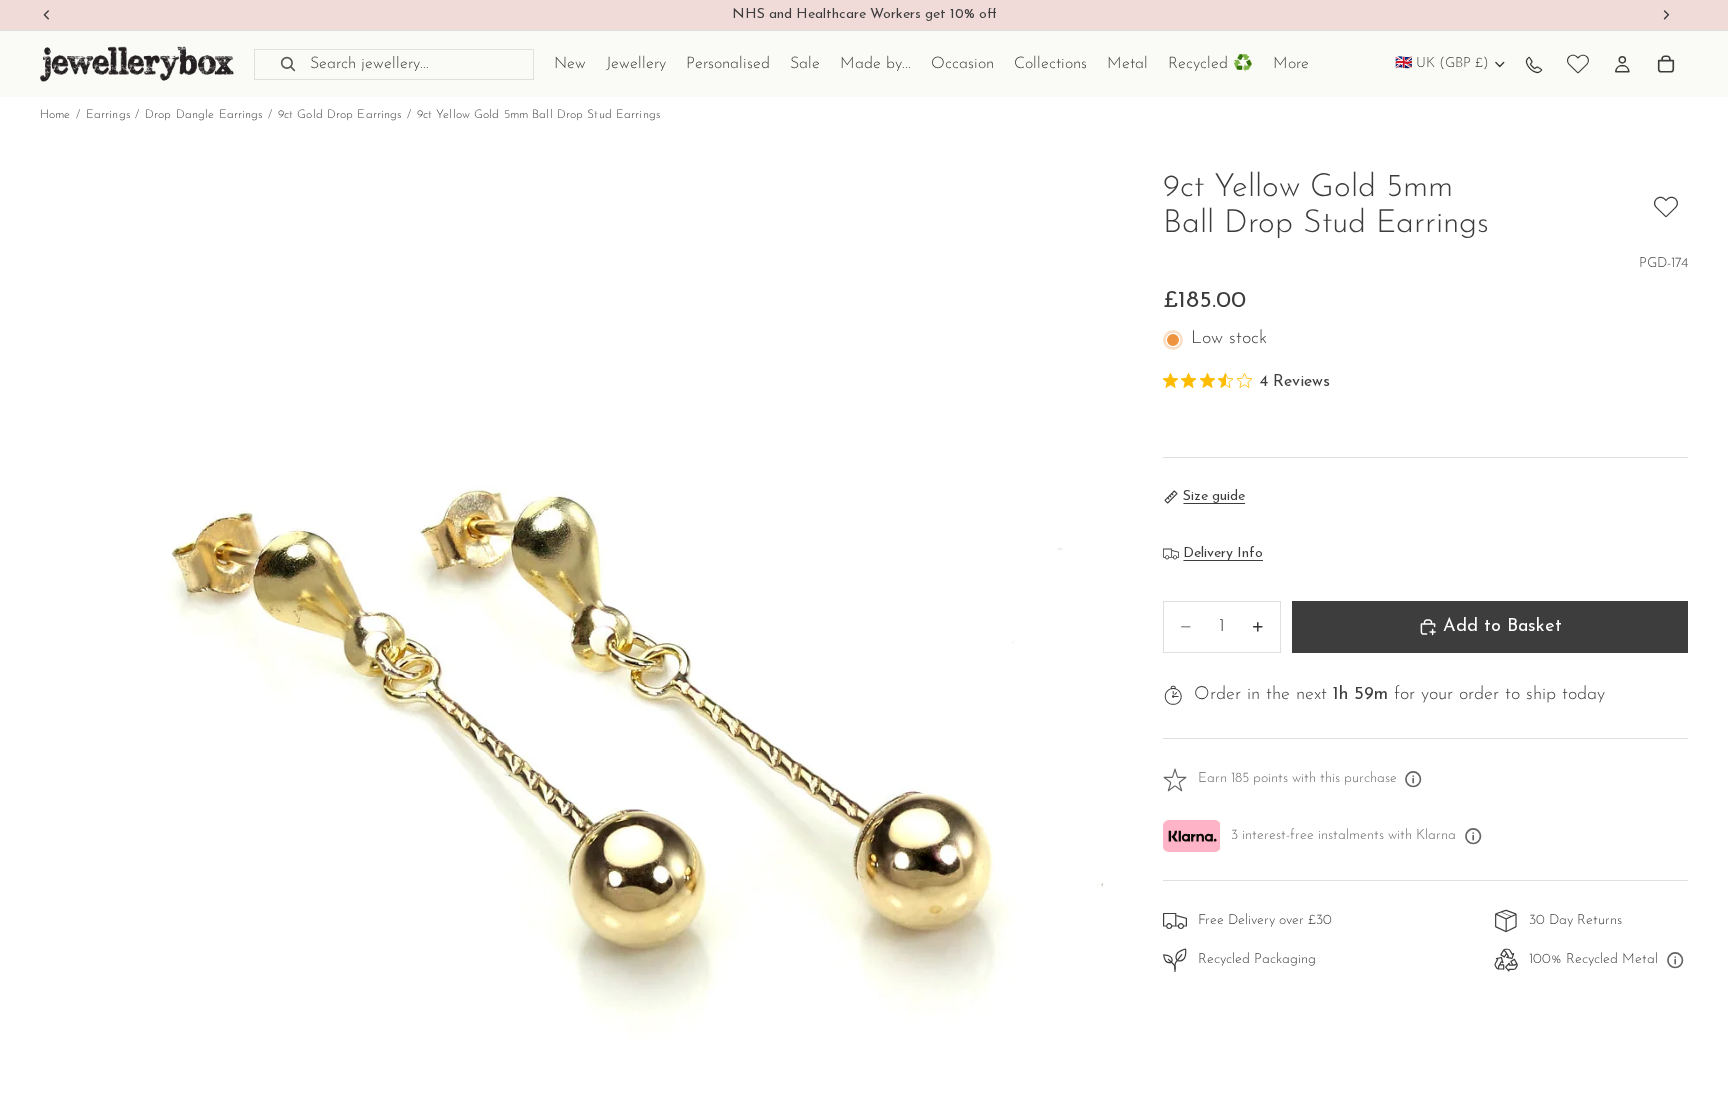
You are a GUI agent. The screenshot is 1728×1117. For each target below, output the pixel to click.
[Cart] (1666, 64)
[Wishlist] (1578, 64)
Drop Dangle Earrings (203, 115)
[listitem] (1291, 64)
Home (55, 115)
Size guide (1214, 496)
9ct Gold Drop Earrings (340, 115)
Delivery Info (1223, 553)
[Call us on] (1534, 64)
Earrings (108, 115)
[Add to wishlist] (1666, 207)
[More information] (1414, 780)
